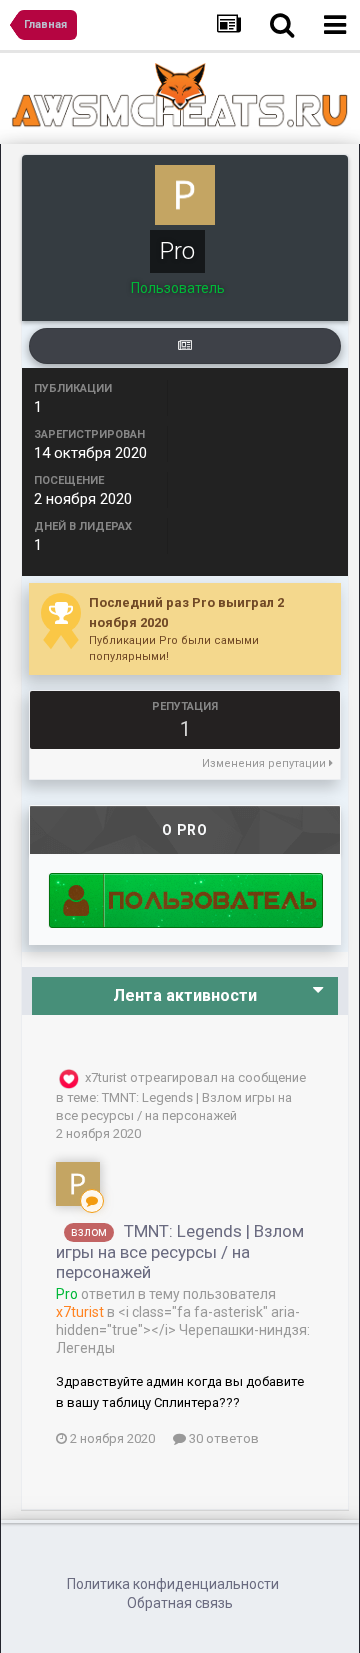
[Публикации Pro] (185, 346)
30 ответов (222, 1438)
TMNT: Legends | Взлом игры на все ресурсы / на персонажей (180, 1251)
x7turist (106, 1077)
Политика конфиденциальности (173, 1584)
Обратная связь (180, 1603)
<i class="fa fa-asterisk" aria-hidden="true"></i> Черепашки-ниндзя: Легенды (183, 1330)
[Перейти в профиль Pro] (78, 1184)
